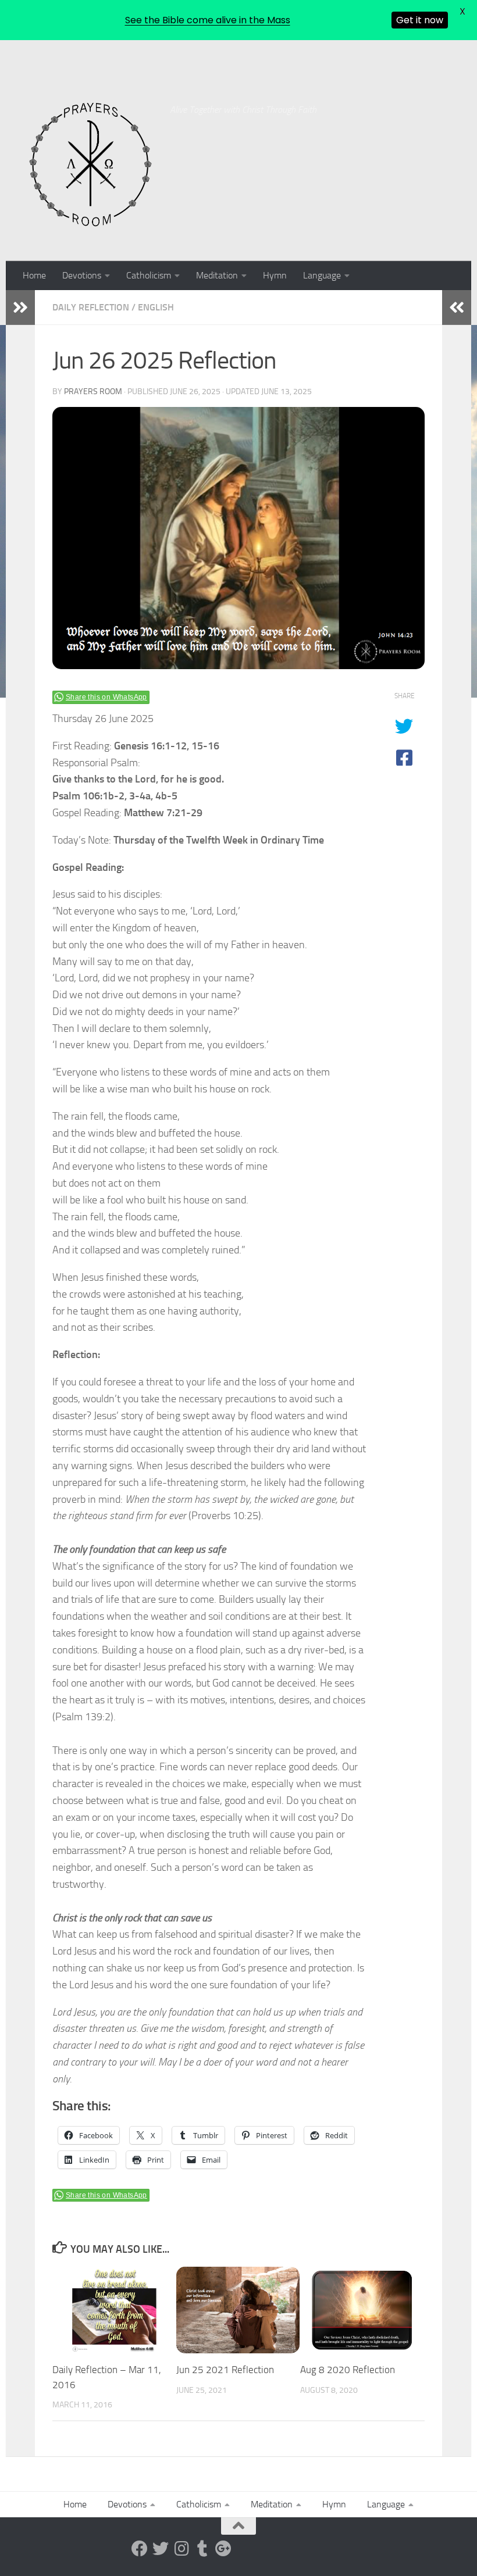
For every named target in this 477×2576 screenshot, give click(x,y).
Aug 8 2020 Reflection (348, 2370)
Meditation (217, 275)
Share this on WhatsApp (106, 697)
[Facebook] (140, 2549)
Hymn (275, 275)
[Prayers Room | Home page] (91, 165)
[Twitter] (161, 2549)
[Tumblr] (202, 2549)
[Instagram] (181, 2549)
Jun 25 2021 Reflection (225, 2370)
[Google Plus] (223, 2549)
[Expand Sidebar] (20, 308)
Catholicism (149, 275)
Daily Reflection (91, 307)
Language (322, 275)
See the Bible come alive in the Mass (208, 20)
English (156, 307)
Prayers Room (93, 392)
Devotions (82, 275)
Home (34, 275)
